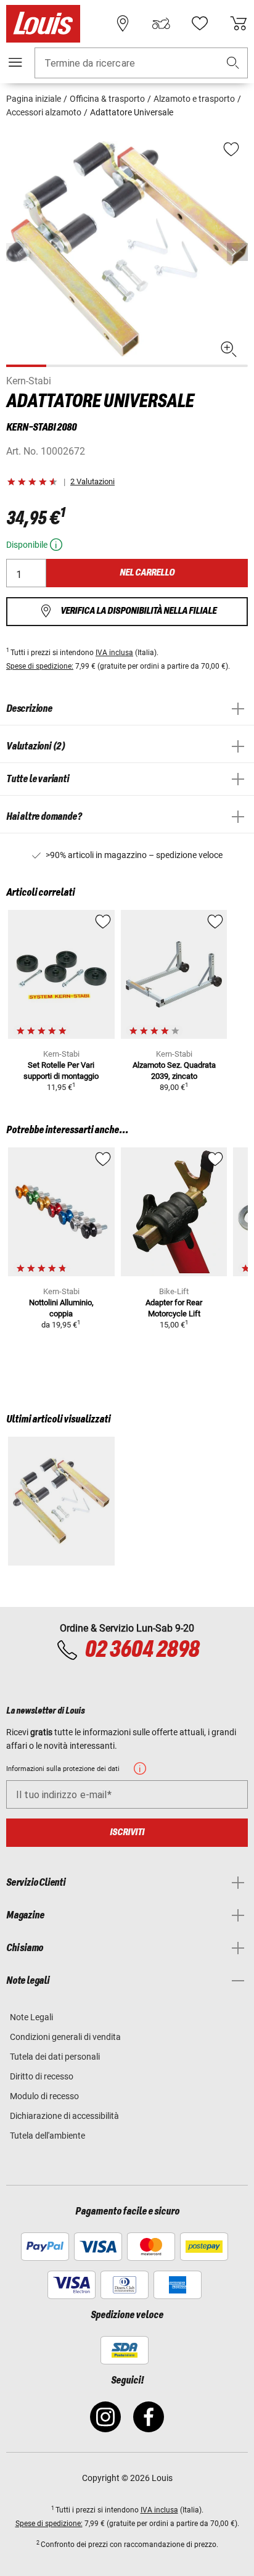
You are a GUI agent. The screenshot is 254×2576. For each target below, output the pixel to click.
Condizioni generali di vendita (65, 2037)
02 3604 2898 (142, 1650)
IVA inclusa (114, 653)
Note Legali (31, 2017)
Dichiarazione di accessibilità (64, 2116)
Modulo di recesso (44, 2096)
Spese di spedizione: (40, 666)
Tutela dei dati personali (55, 2057)
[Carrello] (239, 23)
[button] (233, 63)
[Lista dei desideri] (200, 23)
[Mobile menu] (15, 62)
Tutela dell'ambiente (47, 2136)
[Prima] (237, 252)
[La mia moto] (161, 23)
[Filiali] (123, 23)
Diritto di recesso (42, 2076)
